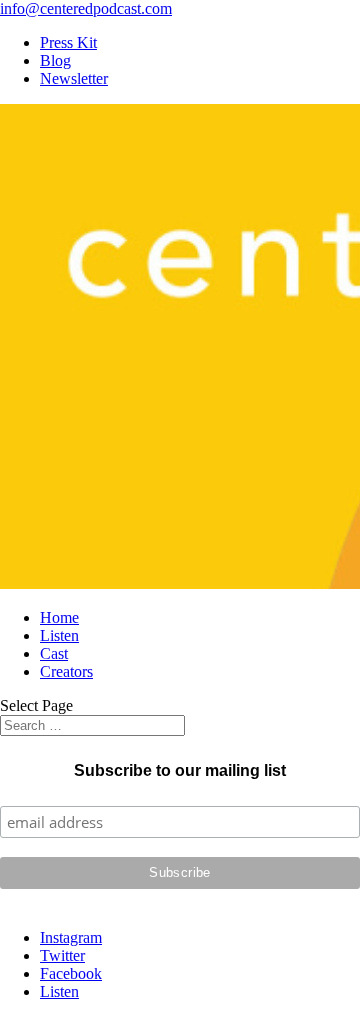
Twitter (62, 955)
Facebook (71, 973)
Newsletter (74, 78)
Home (59, 617)
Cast (54, 653)
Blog (55, 60)
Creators (66, 671)
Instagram (71, 937)
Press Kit (68, 42)
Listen (59, 635)
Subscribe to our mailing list (180, 770)
